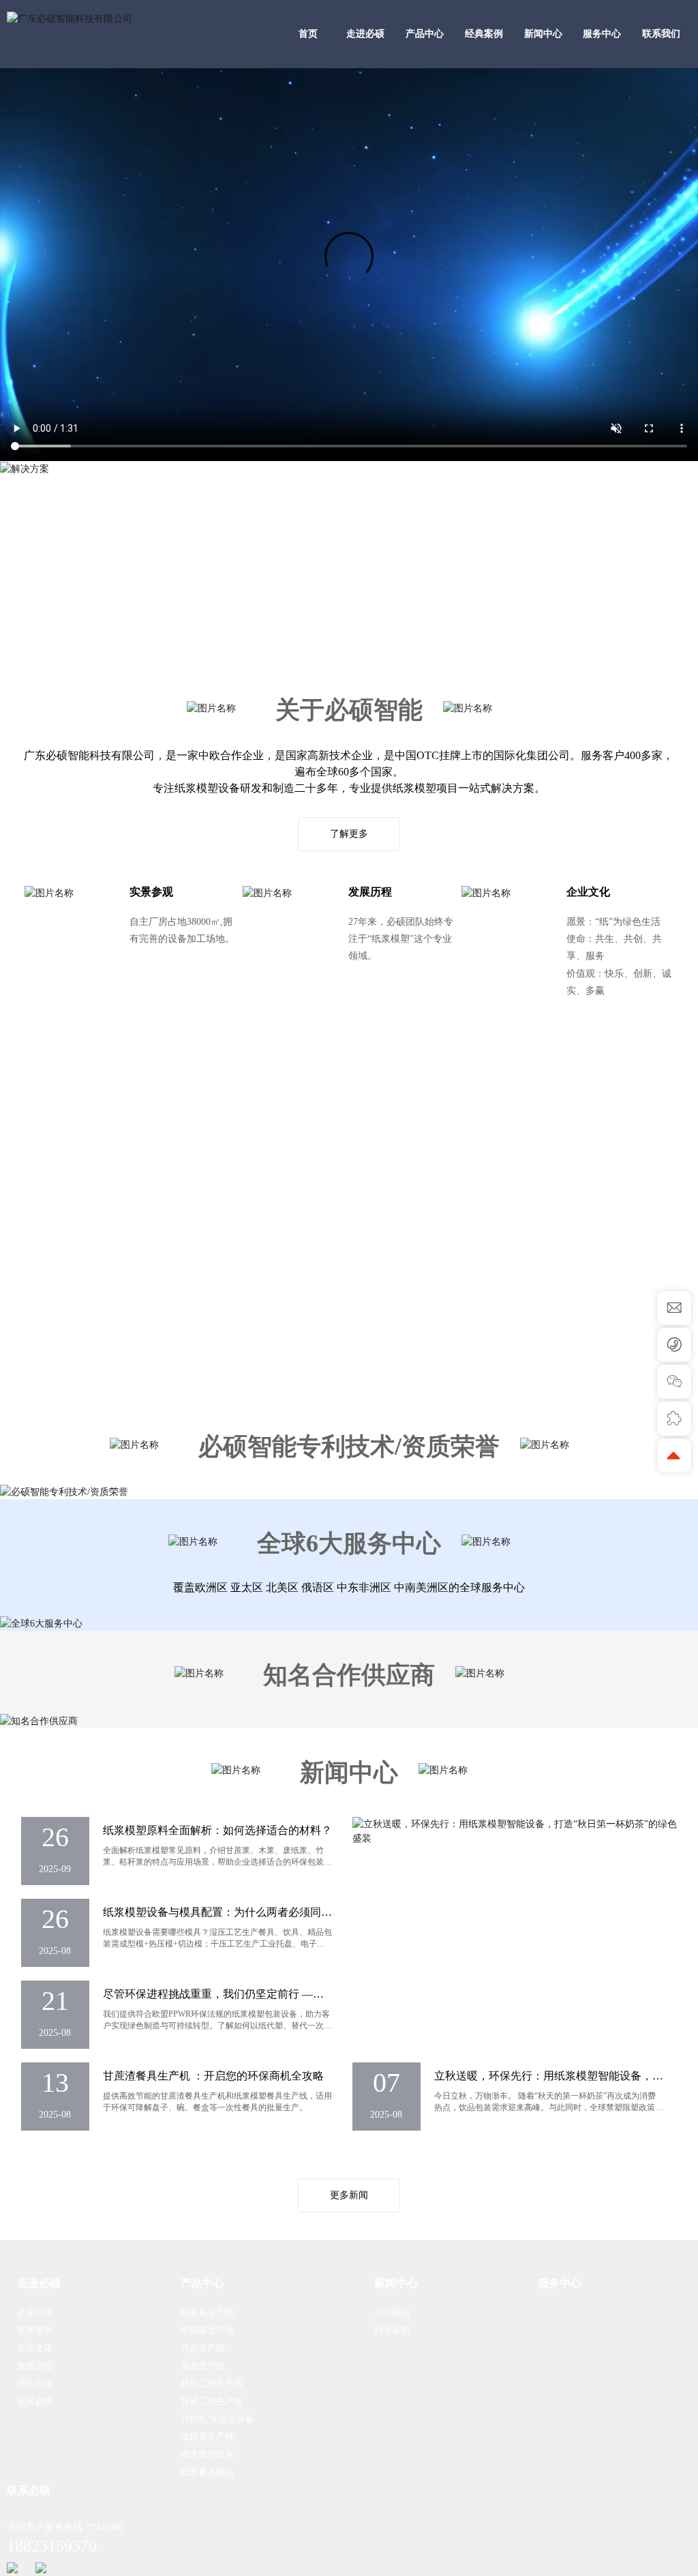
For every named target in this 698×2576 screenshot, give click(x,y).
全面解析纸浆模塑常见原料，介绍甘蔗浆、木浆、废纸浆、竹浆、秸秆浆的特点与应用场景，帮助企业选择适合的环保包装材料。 (217, 1862)
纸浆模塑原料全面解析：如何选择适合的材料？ (217, 1830)
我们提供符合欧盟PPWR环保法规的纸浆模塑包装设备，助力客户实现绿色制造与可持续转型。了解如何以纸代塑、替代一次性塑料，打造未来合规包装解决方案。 (217, 2026)
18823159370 (52, 2546)
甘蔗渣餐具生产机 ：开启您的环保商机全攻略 (213, 2076)
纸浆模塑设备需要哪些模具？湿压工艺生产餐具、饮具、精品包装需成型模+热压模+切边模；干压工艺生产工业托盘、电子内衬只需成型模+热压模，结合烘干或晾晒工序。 (217, 1944)
